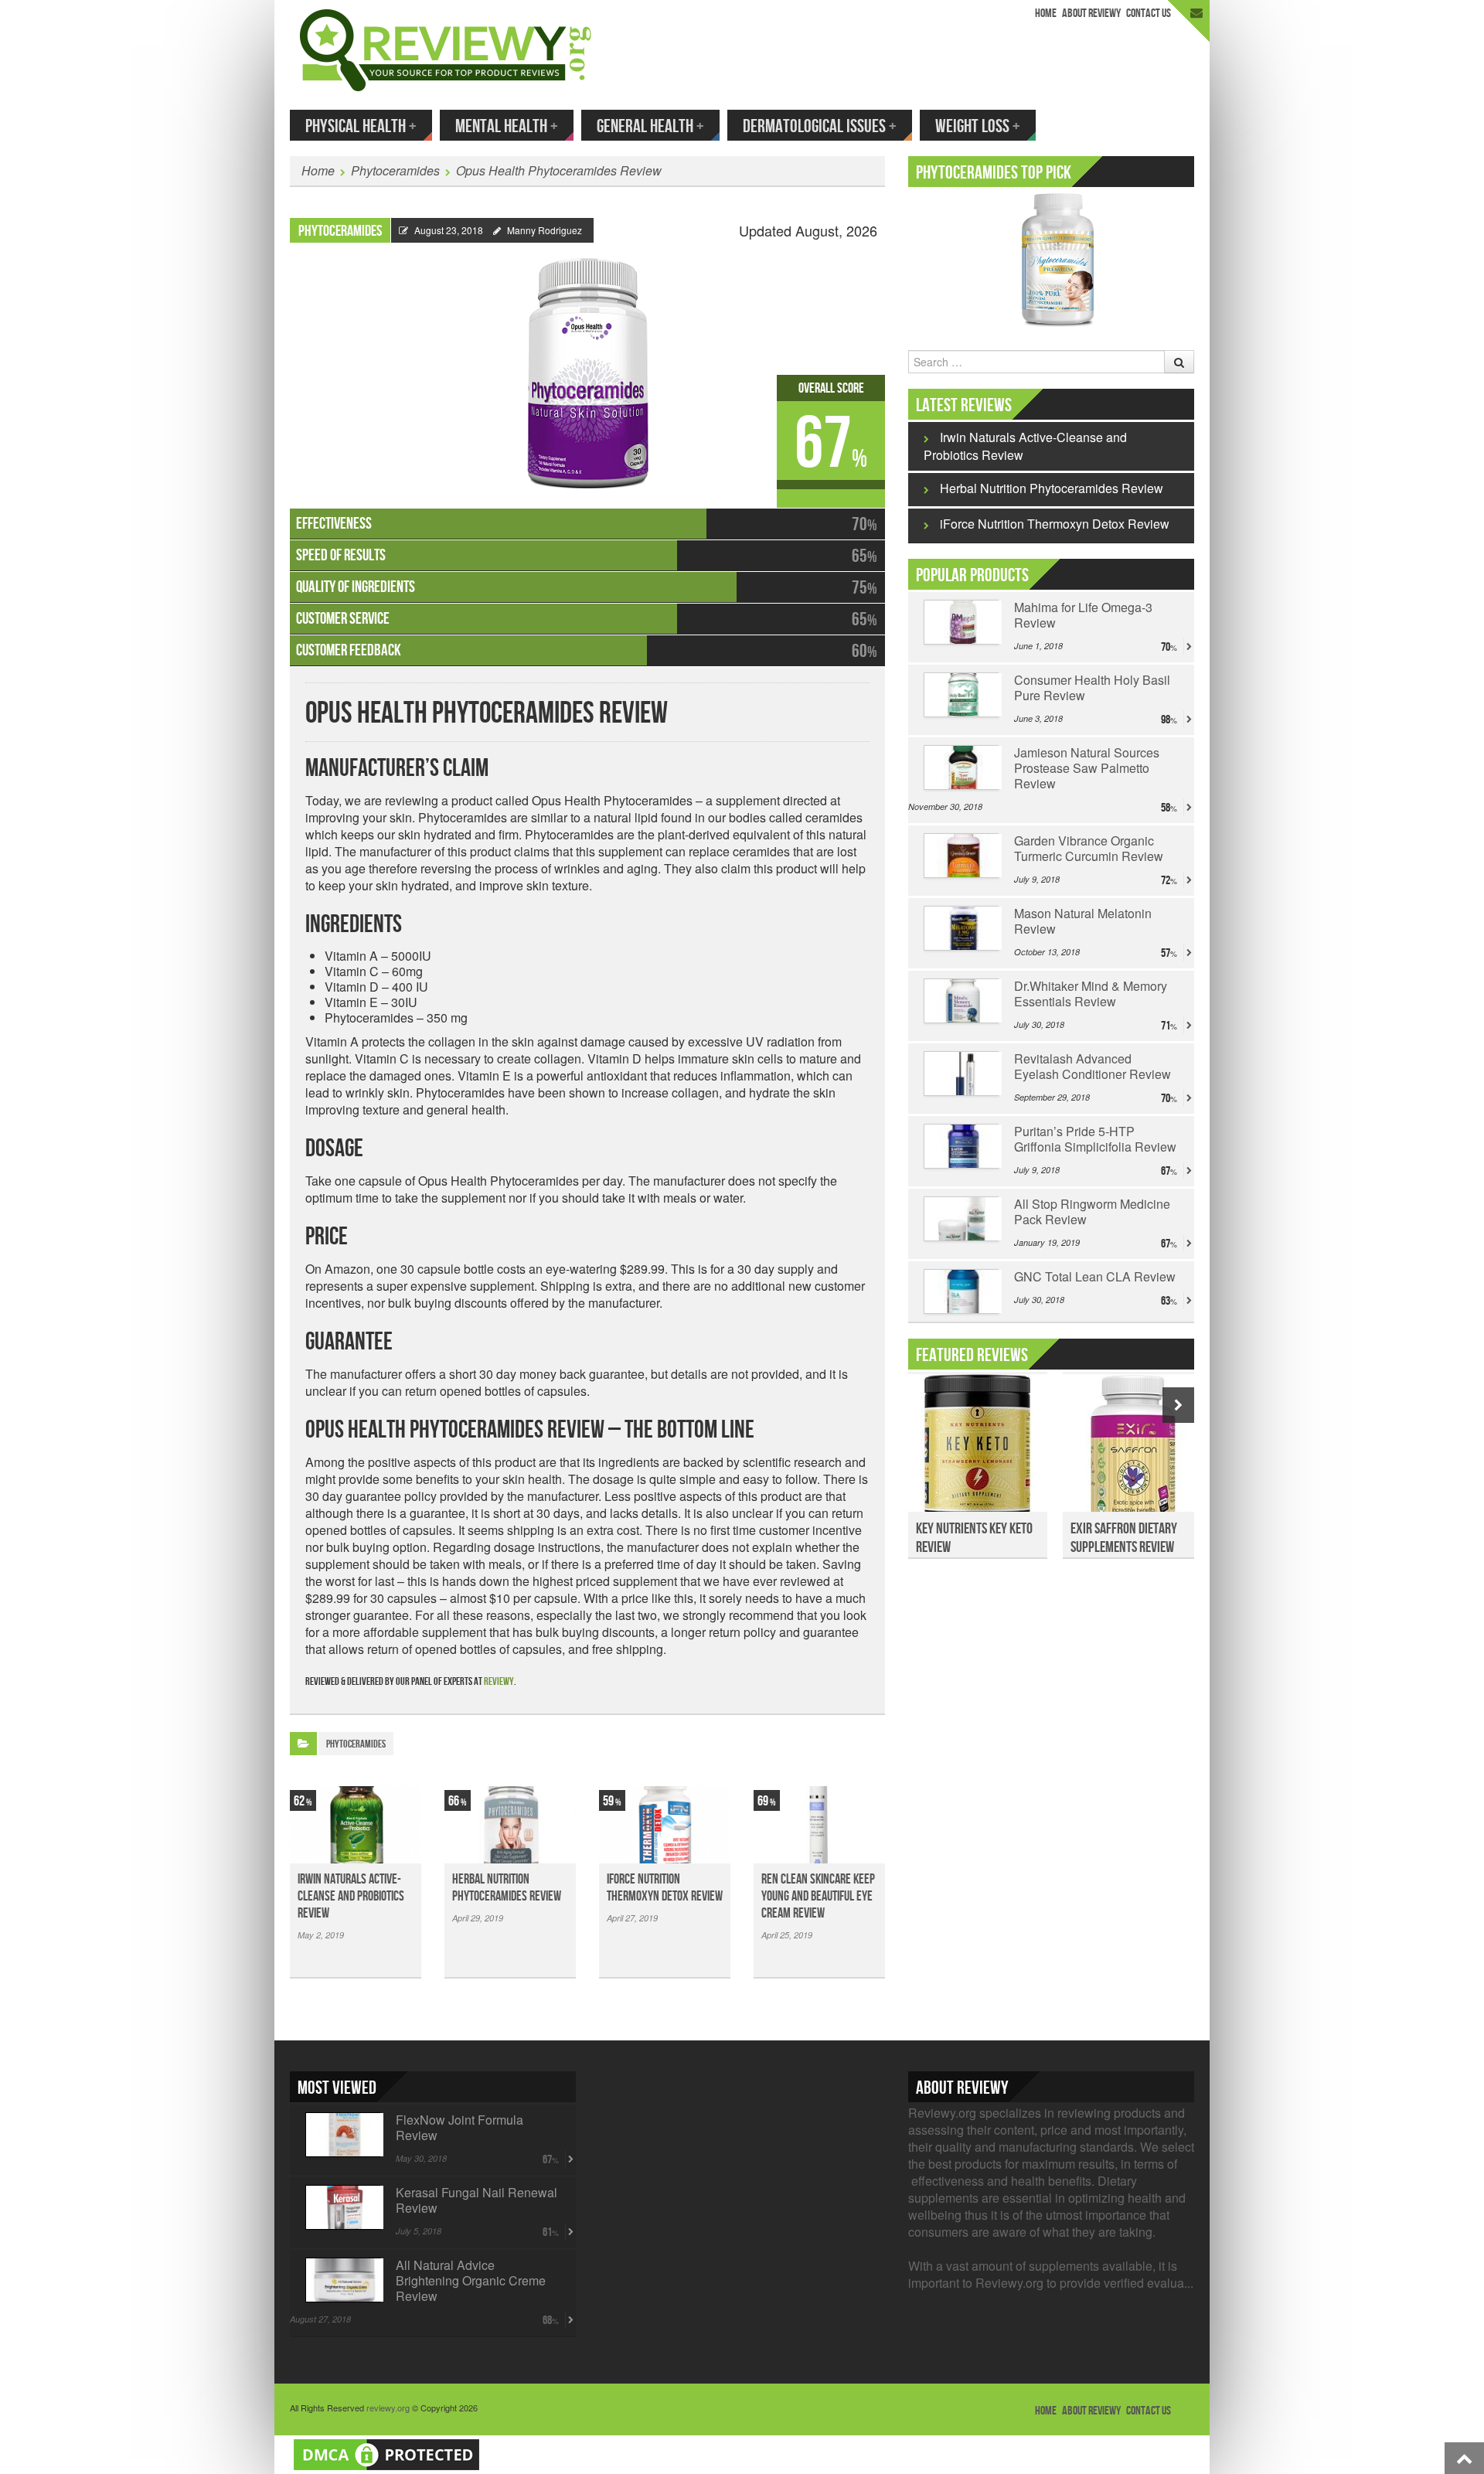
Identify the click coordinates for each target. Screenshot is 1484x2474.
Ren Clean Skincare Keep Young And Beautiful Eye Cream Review (818, 1896)
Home (1046, 14)
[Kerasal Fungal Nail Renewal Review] (343, 2207)
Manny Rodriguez (545, 230)
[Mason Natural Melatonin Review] (961, 928)
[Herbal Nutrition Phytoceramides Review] (510, 1825)
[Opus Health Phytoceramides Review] (587, 366)
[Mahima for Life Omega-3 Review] (961, 622)
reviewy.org (388, 2408)
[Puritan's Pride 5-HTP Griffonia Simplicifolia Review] (961, 1146)
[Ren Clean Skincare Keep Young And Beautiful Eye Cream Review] (819, 1825)
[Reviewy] (446, 48)
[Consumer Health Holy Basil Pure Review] (961, 695)
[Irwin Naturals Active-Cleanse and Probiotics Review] (356, 1825)
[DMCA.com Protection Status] (386, 2453)
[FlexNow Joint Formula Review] (343, 2135)
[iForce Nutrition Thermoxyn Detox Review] (665, 1825)
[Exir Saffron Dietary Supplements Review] (1132, 1451)
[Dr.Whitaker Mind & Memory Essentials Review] (961, 1001)
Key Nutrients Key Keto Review (974, 1538)
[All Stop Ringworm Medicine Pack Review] (961, 1219)
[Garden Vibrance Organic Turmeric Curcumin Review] (961, 856)
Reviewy (499, 1681)
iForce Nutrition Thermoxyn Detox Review (665, 1888)
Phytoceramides (395, 170)
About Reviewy (1091, 14)
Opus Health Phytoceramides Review (559, 170)
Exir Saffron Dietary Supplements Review (1124, 1538)
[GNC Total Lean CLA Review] (961, 1291)
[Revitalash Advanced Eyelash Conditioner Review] (961, 1074)
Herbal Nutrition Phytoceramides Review (507, 1888)
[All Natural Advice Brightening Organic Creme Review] (343, 2280)
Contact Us (1149, 14)
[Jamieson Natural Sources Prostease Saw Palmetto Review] (961, 767)
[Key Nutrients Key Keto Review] (978, 1451)
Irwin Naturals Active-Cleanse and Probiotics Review (351, 1896)
